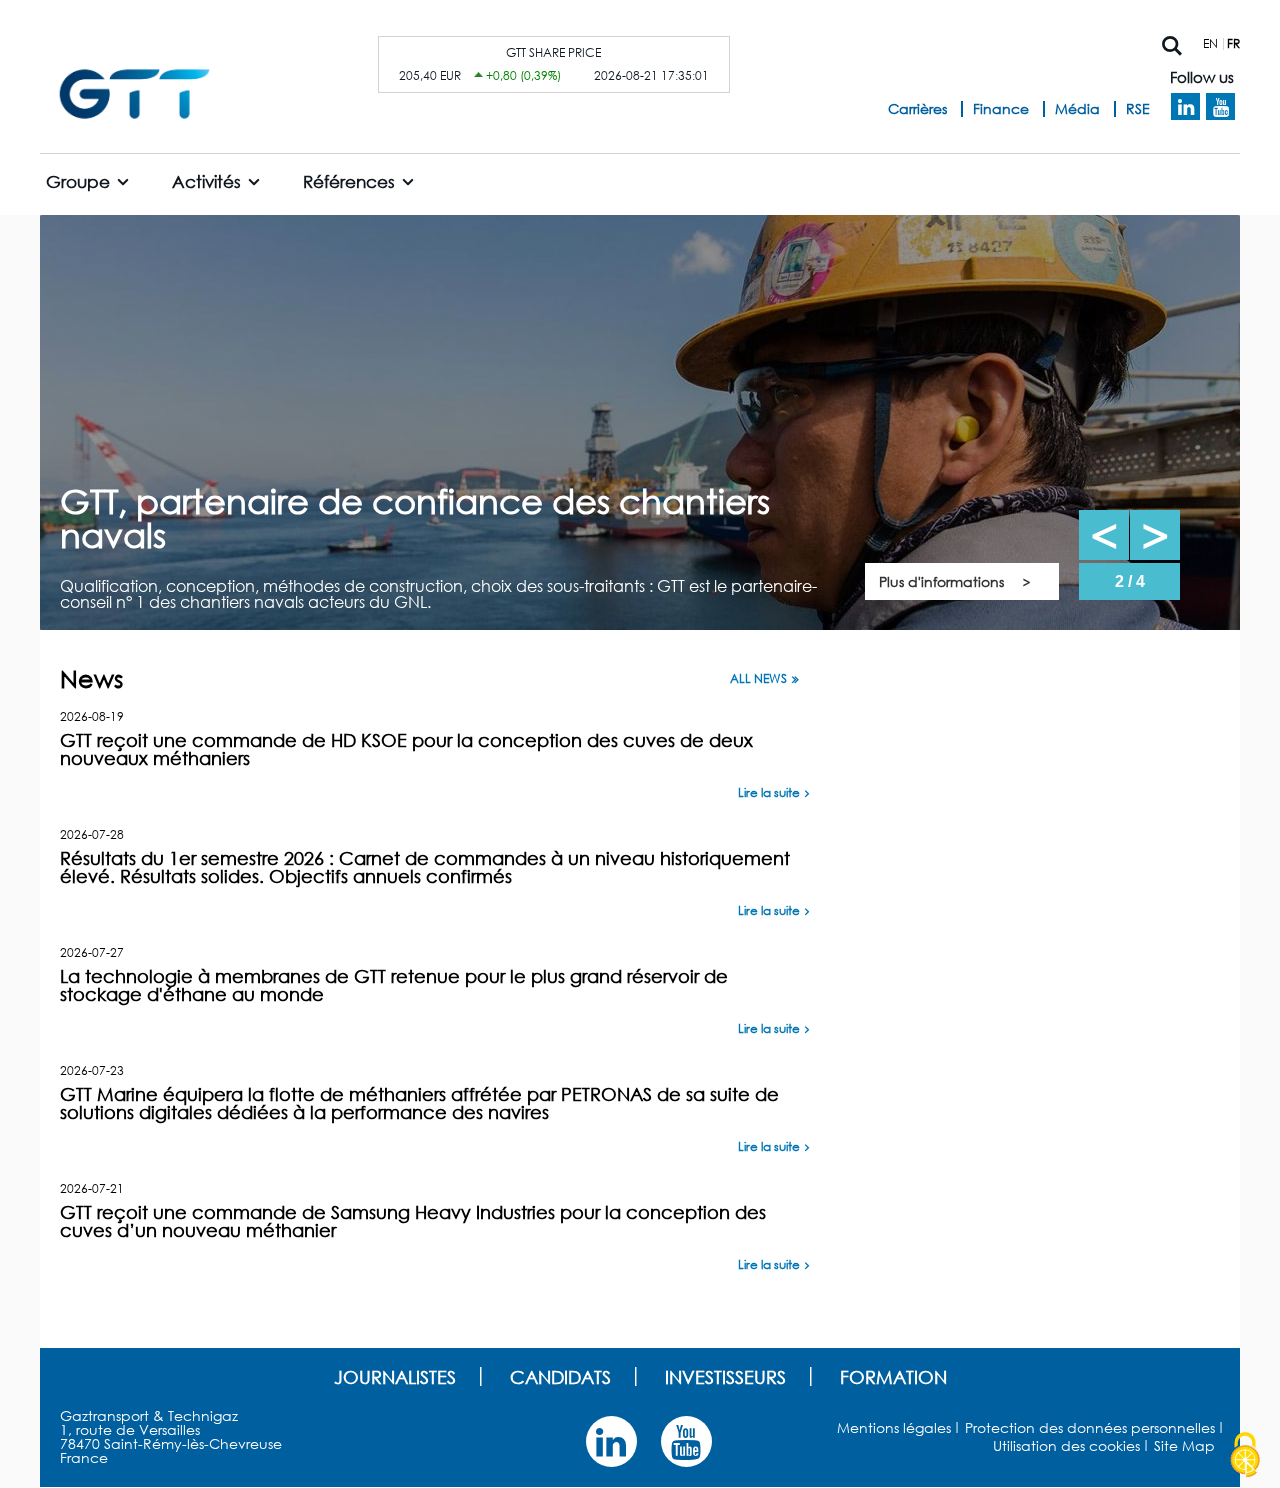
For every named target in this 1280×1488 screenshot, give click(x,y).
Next (1155, 535)
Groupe (78, 181)
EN (1210, 43)
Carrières (917, 108)
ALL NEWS (758, 679)
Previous (1104, 535)
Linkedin (1185, 107)
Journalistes (395, 1377)
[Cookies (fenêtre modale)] (1245, 1455)
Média (1077, 108)
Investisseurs (725, 1377)
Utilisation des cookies (1066, 1445)
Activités (206, 181)
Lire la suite (769, 792)
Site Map (1184, 1445)
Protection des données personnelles (1090, 1427)
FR (1233, 43)
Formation (893, 1377)
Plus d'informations (941, 581)
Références (349, 181)
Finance (1001, 108)
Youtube (1220, 107)
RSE (1138, 108)
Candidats (560, 1377)
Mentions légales (894, 1427)
